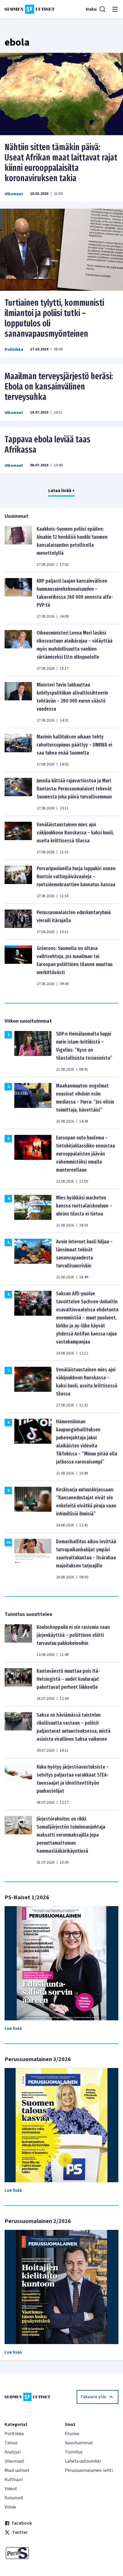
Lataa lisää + (61, 491)
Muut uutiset (17, 2470)
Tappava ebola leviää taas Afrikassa (47, 445)
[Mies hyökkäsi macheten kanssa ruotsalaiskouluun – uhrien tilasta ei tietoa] (33, 1211)
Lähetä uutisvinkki (83, 2461)
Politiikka (14, 350)
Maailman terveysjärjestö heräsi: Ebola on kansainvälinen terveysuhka (59, 387)
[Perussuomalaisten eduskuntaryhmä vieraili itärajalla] (18, 922)
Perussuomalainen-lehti (89, 2470)
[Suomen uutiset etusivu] (30, 9)
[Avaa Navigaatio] (115, 9)
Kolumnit (14, 2498)
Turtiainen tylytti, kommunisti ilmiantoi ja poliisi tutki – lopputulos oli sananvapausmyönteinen (54, 318)
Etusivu (72, 2434)
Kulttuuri (14, 2480)
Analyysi (13, 2452)
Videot (11, 2489)
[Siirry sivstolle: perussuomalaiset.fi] (31, 2553)
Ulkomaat (14, 194)
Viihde (10, 2507)
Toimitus (74, 2452)
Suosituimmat (79, 2443)
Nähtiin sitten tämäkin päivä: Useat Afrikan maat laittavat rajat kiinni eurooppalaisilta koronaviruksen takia (61, 163)
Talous (11, 2443)
